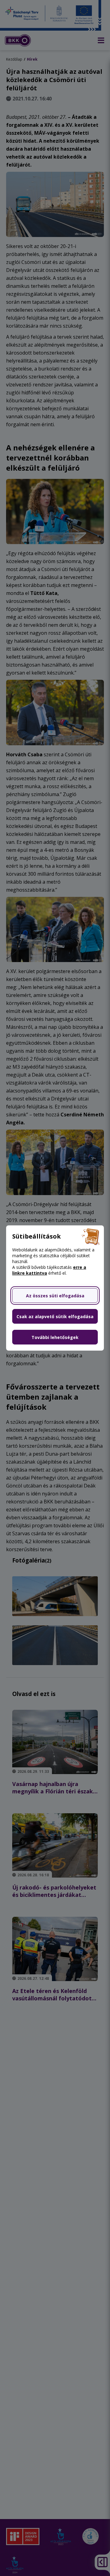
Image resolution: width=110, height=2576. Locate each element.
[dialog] (55, 1288)
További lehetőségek (55, 1337)
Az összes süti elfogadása (55, 1296)
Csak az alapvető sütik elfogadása (55, 1316)
